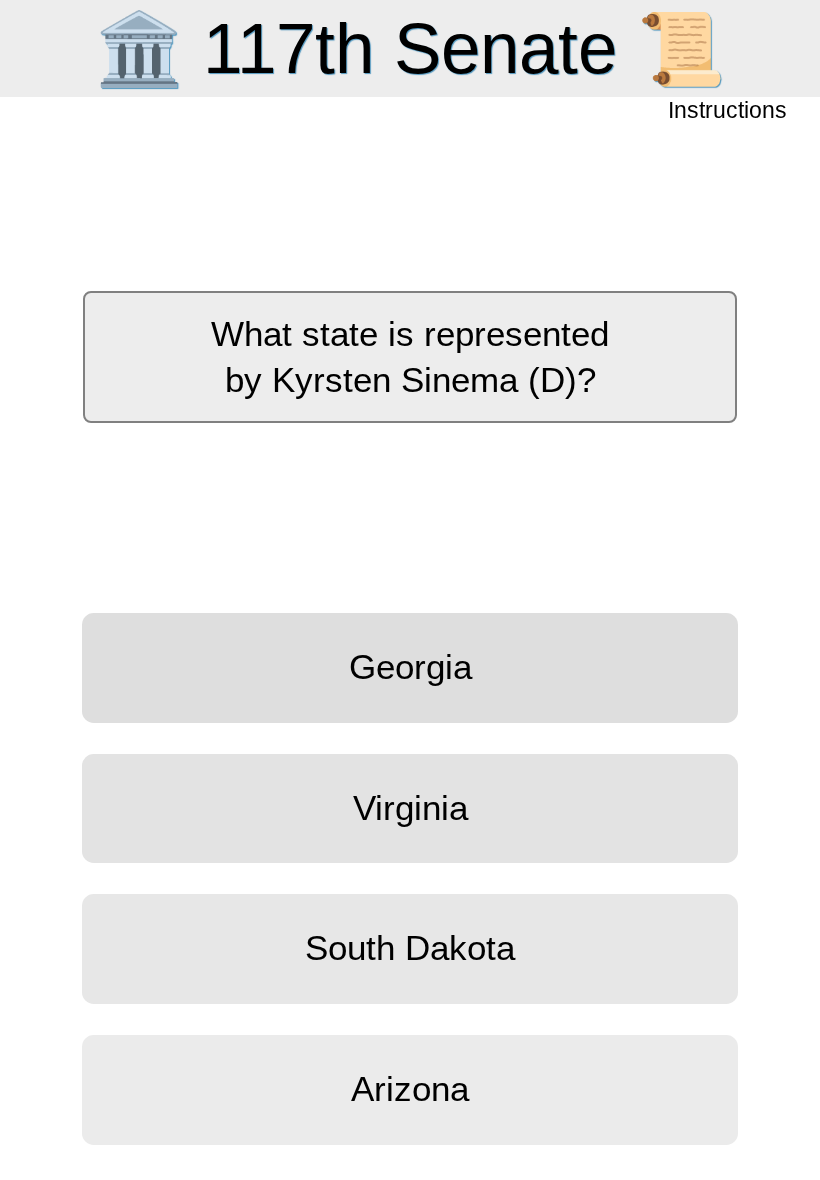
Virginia (410, 808)
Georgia (410, 667)
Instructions (729, 111)
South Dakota (410, 948)
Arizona (410, 1089)
